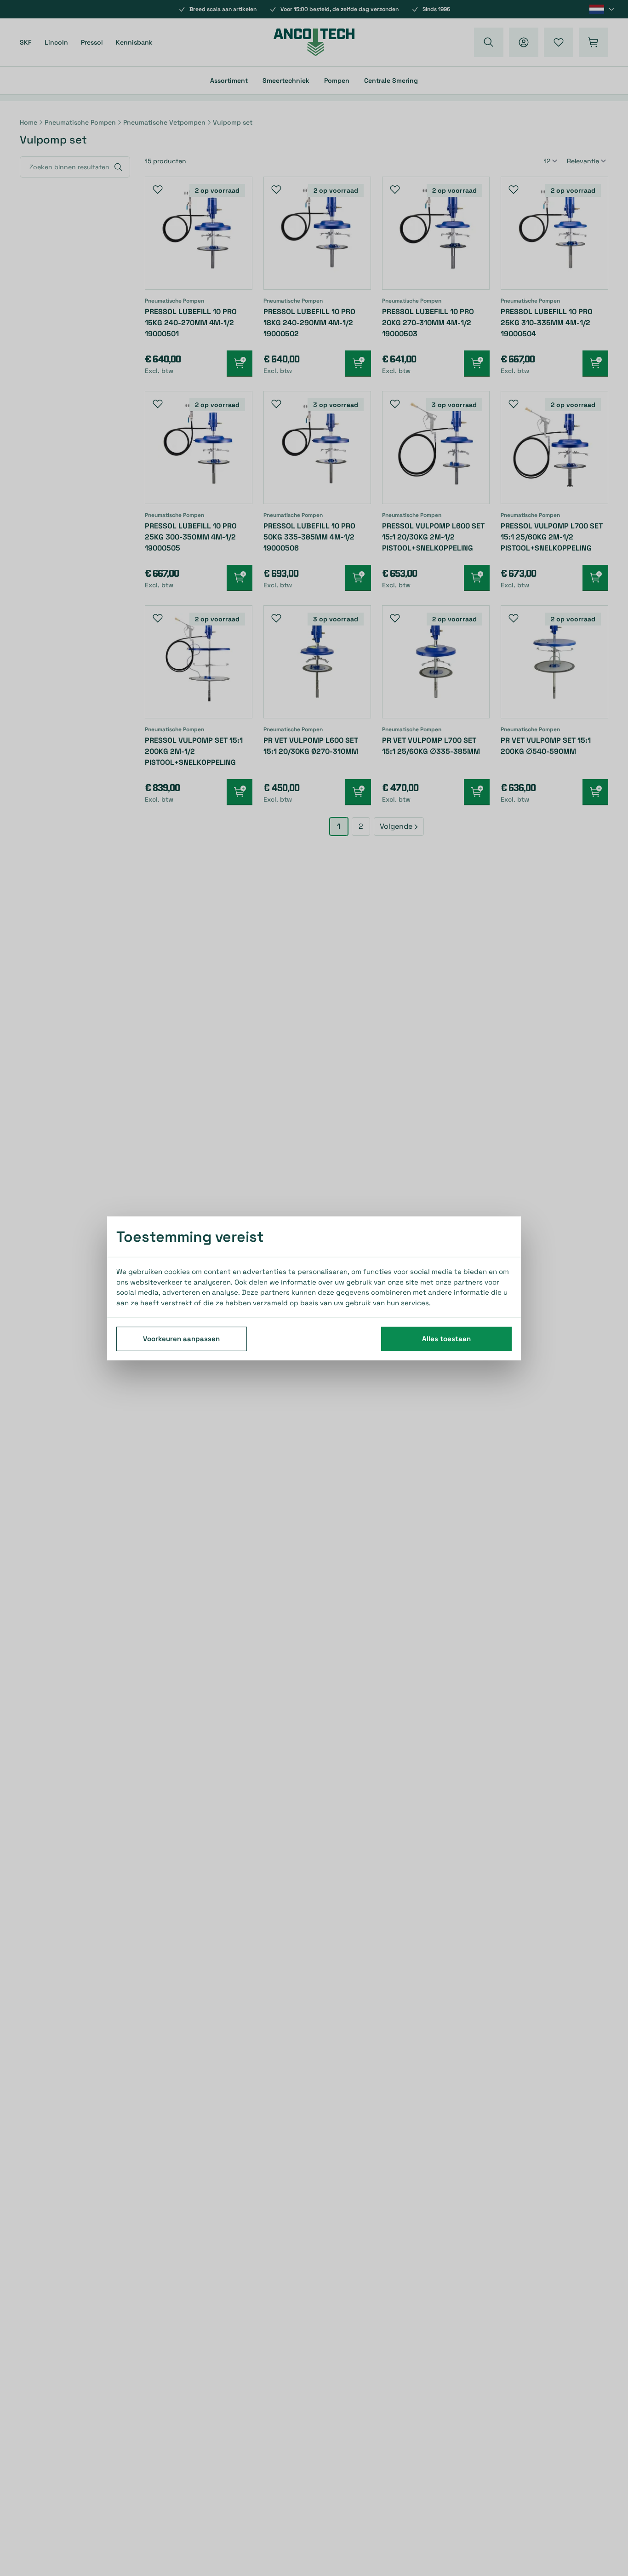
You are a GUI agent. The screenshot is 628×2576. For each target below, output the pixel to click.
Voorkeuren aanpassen (181, 1338)
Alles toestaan (446, 1338)
